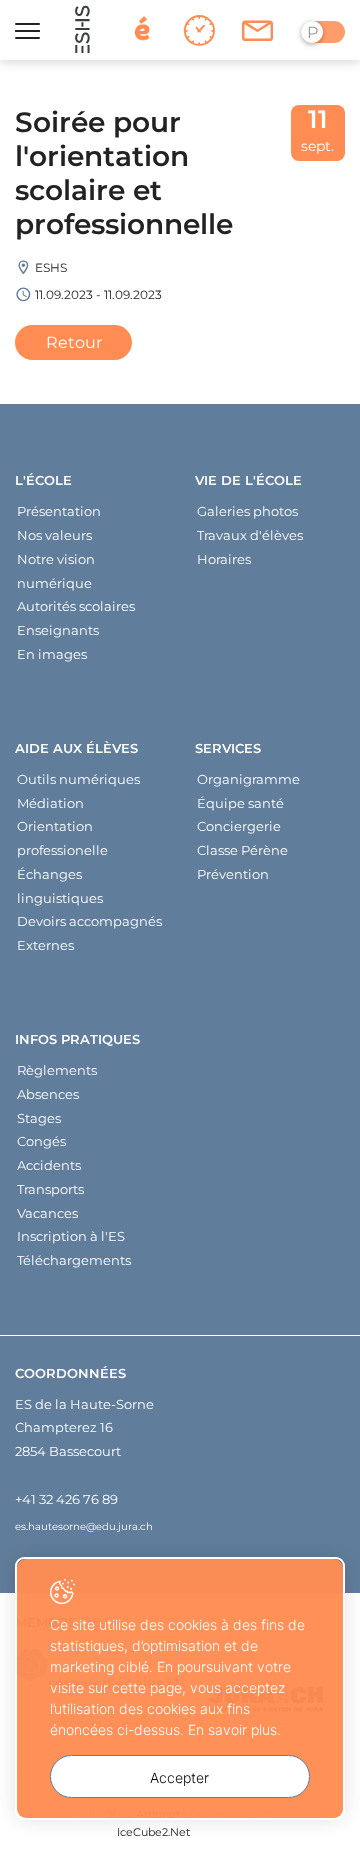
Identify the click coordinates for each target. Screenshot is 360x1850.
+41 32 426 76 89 (66, 1499)
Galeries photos (247, 511)
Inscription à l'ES (71, 1236)
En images (52, 654)
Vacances (47, 1213)
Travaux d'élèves (250, 535)
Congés (41, 1141)
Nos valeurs (54, 535)
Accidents (49, 1165)
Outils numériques (78, 779)
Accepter (179, 1777)
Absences (48, 1094)
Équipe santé (240, 803)
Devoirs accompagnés (89, 921)
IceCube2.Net (153, 1832)
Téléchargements (74, 1260)
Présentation (59, 511)
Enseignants (58, 630)
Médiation (50, 803)
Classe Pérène (242, 850)
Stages (39, 1118)
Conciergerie (239, 826)
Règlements (57, 1070)
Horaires (224, 559)
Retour (74, 342)
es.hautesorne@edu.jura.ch (84, 1526)
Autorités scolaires (76, 606)
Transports (50, 1189)
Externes (45, 945)
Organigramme (248, 779)
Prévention (233, 874)
